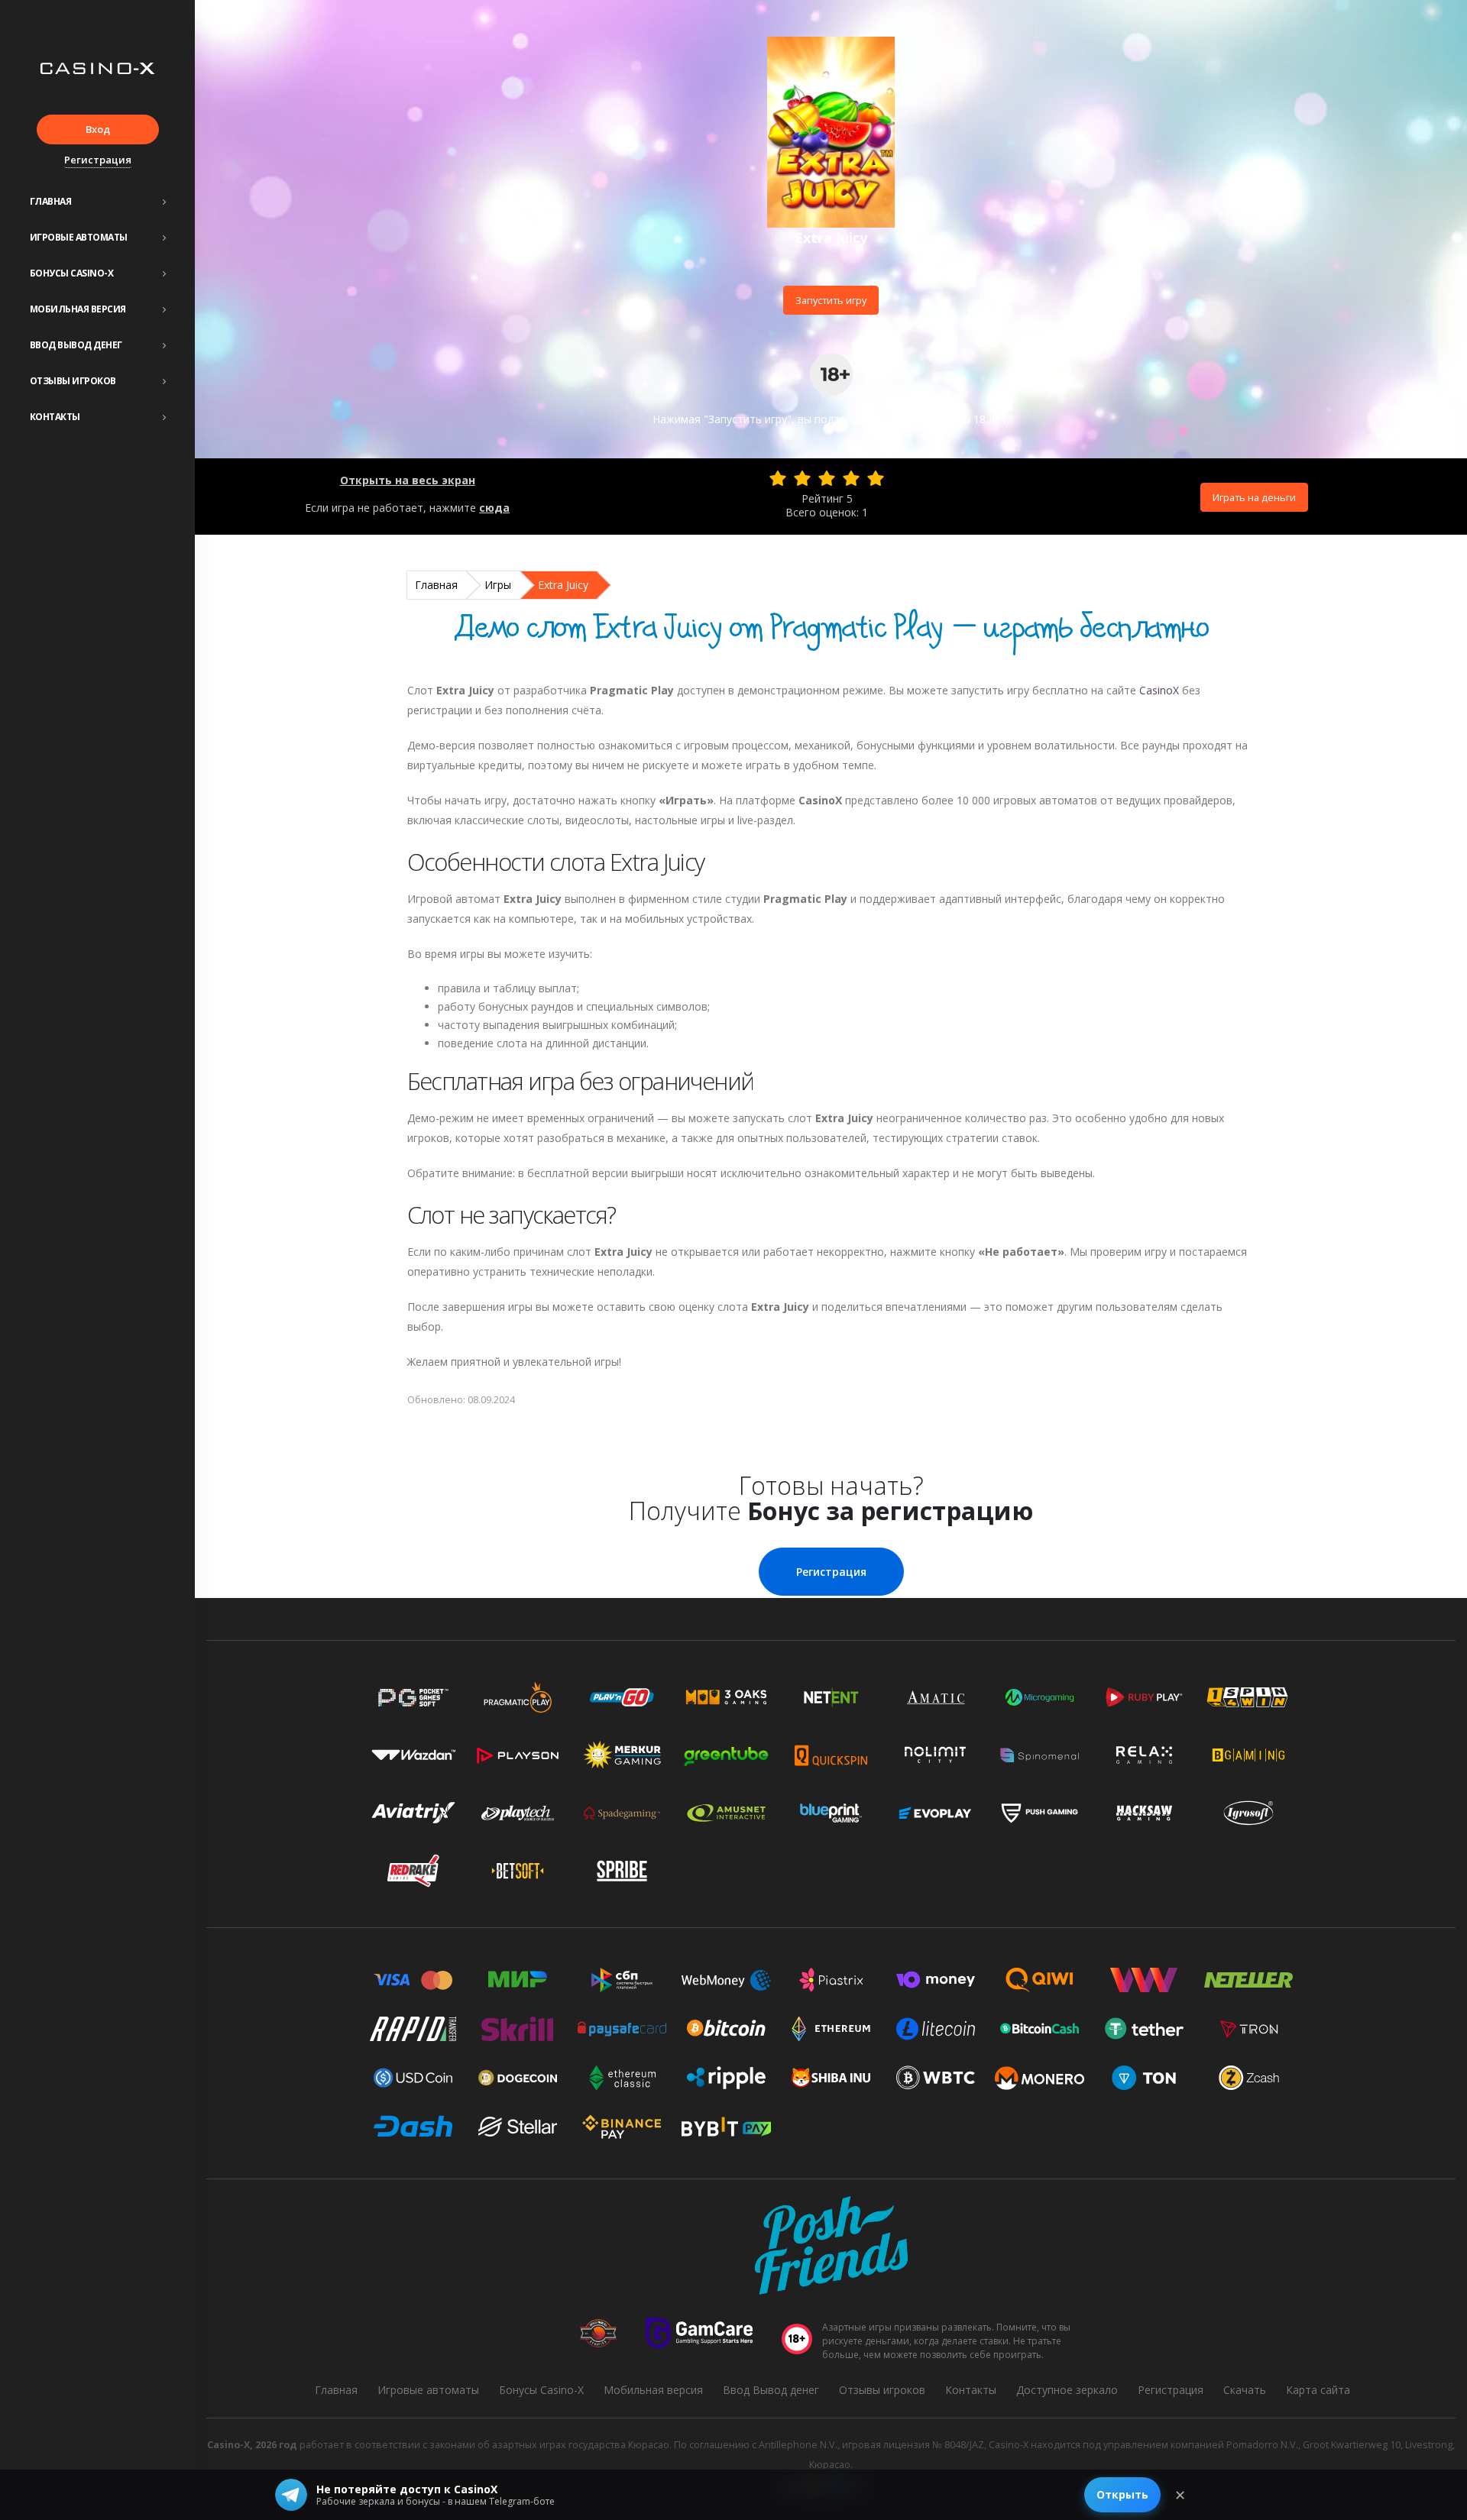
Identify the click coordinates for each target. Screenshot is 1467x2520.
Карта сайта (1318, 2390)
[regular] (827, 478)
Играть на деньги (1254, 497)
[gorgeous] (876, 478)
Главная (51, 201)
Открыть (1122, 2494)
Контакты (55, 417)
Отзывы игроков (73, 381)
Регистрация (98, 160)
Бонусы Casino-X (72, 273)
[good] (851, 478)
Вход (98, 129)
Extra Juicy (563, 585)
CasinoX (1159, 690)
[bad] (778, 478)
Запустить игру (831, 300)
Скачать (1245, 2390)
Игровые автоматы (79, 237)
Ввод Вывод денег (76, 345)
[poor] (802, 478)
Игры (498, 585)
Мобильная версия (78, 309)
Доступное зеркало (1067, 2390)
